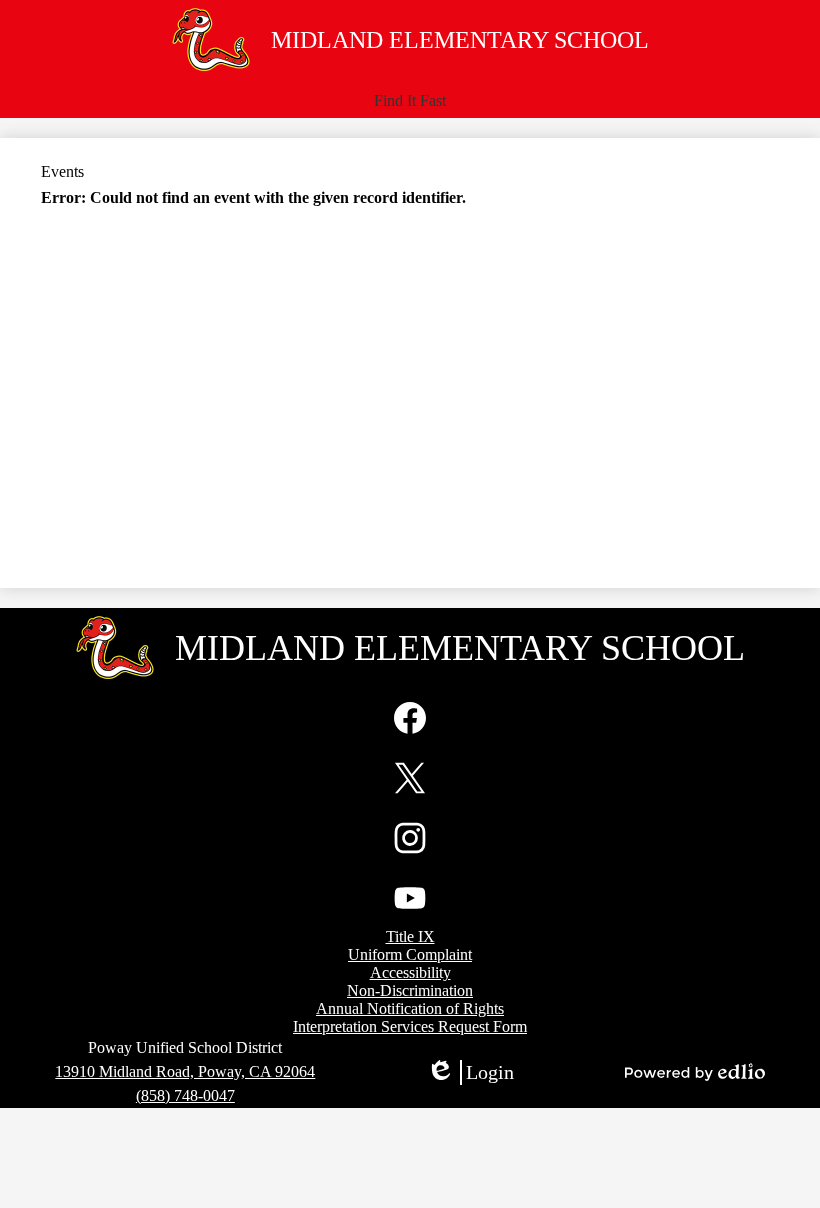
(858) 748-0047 (185, 1095)
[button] (410, 101)
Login (470, 1073)
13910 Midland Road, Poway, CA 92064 (185, 1071)
